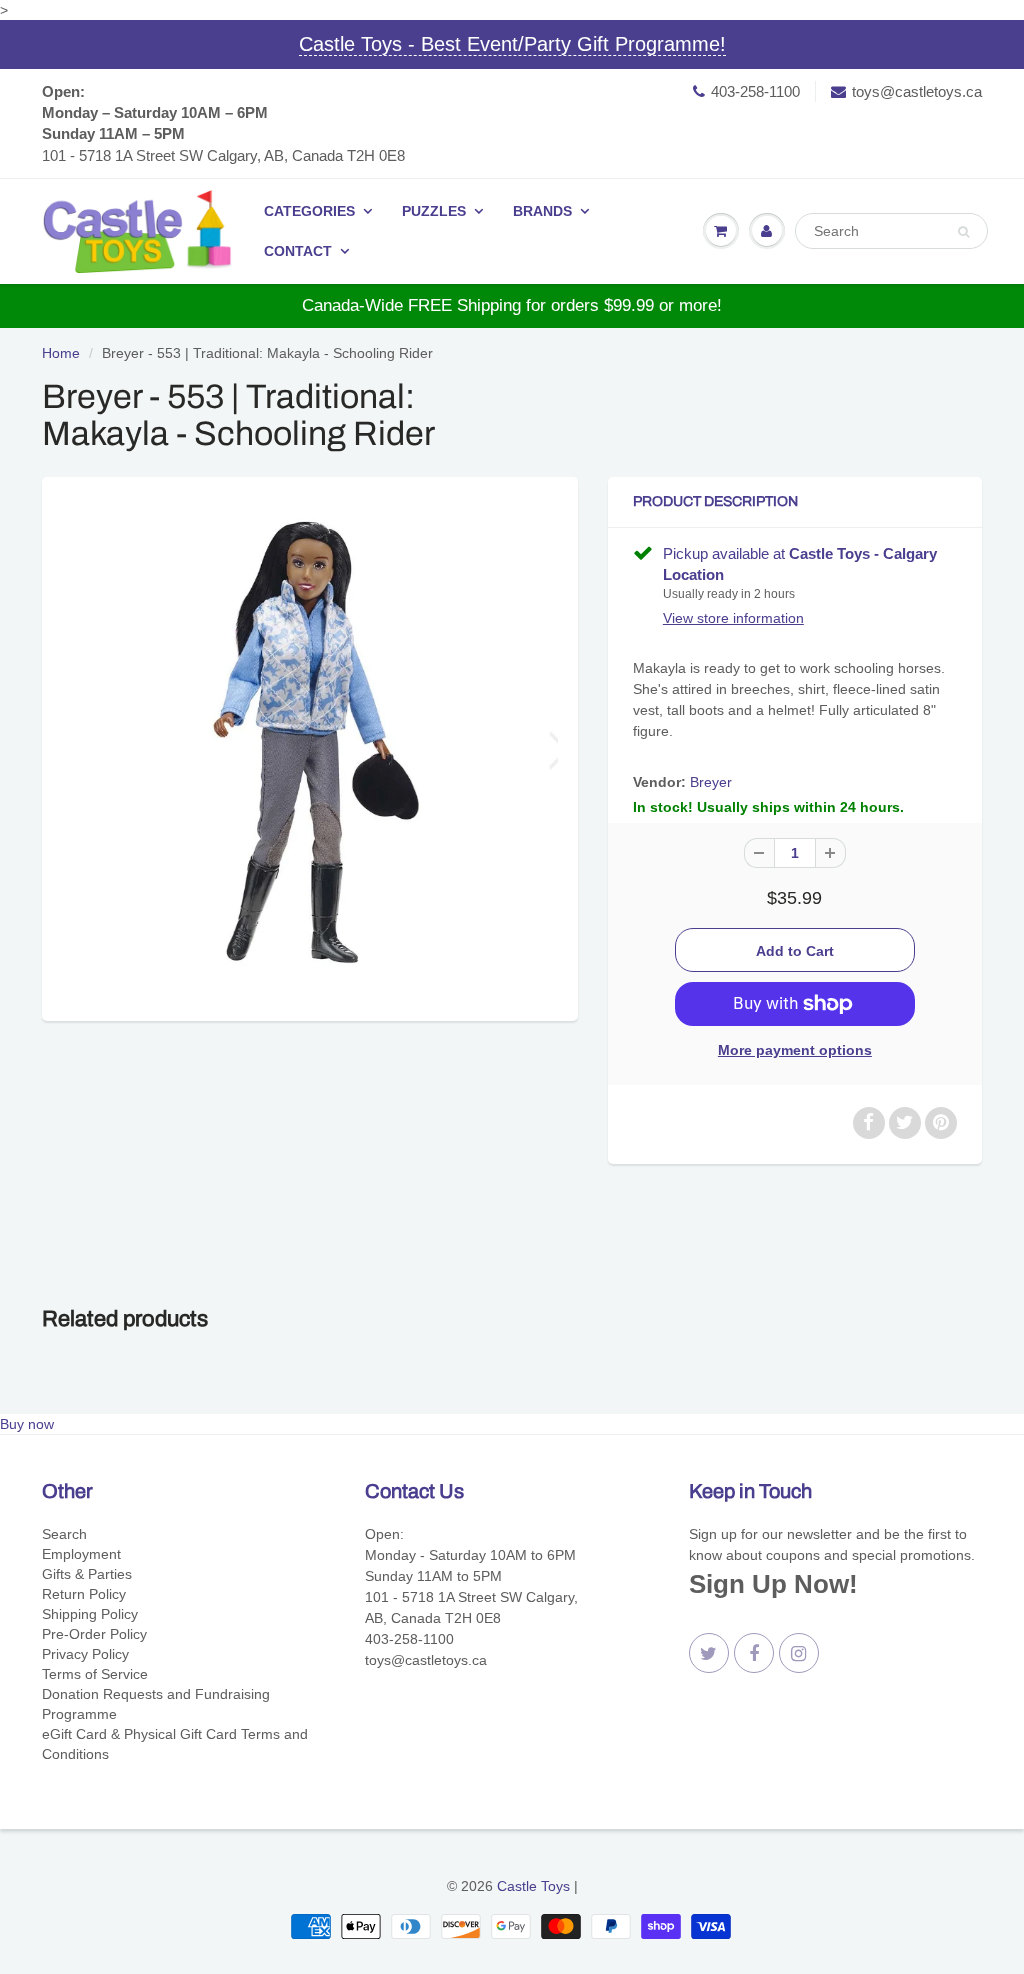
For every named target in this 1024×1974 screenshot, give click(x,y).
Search (64, 1534)
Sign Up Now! (773, 1584)
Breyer (711, 782)
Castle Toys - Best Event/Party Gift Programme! (512, 44)
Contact (298, 251)
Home (61, 353)
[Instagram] (799, 1653)
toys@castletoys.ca (917, 91)
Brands (542, 211)
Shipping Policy (90, 1614)
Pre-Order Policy (94, 1634)
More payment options (795, 1050)
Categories (309, 211)
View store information (733, 618)
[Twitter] (709, 1653)
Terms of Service (95, 1674)
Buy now (27, 1424)
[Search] (963, 232)
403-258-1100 (755, 91)
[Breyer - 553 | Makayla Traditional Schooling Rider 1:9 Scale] (310, 746)
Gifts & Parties (87, 1574)
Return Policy (84, 1594)
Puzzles (434, 211)
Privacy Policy (85, 1654)
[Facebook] (754, 1653)
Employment (81, 1554)
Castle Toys (533, 1886)
